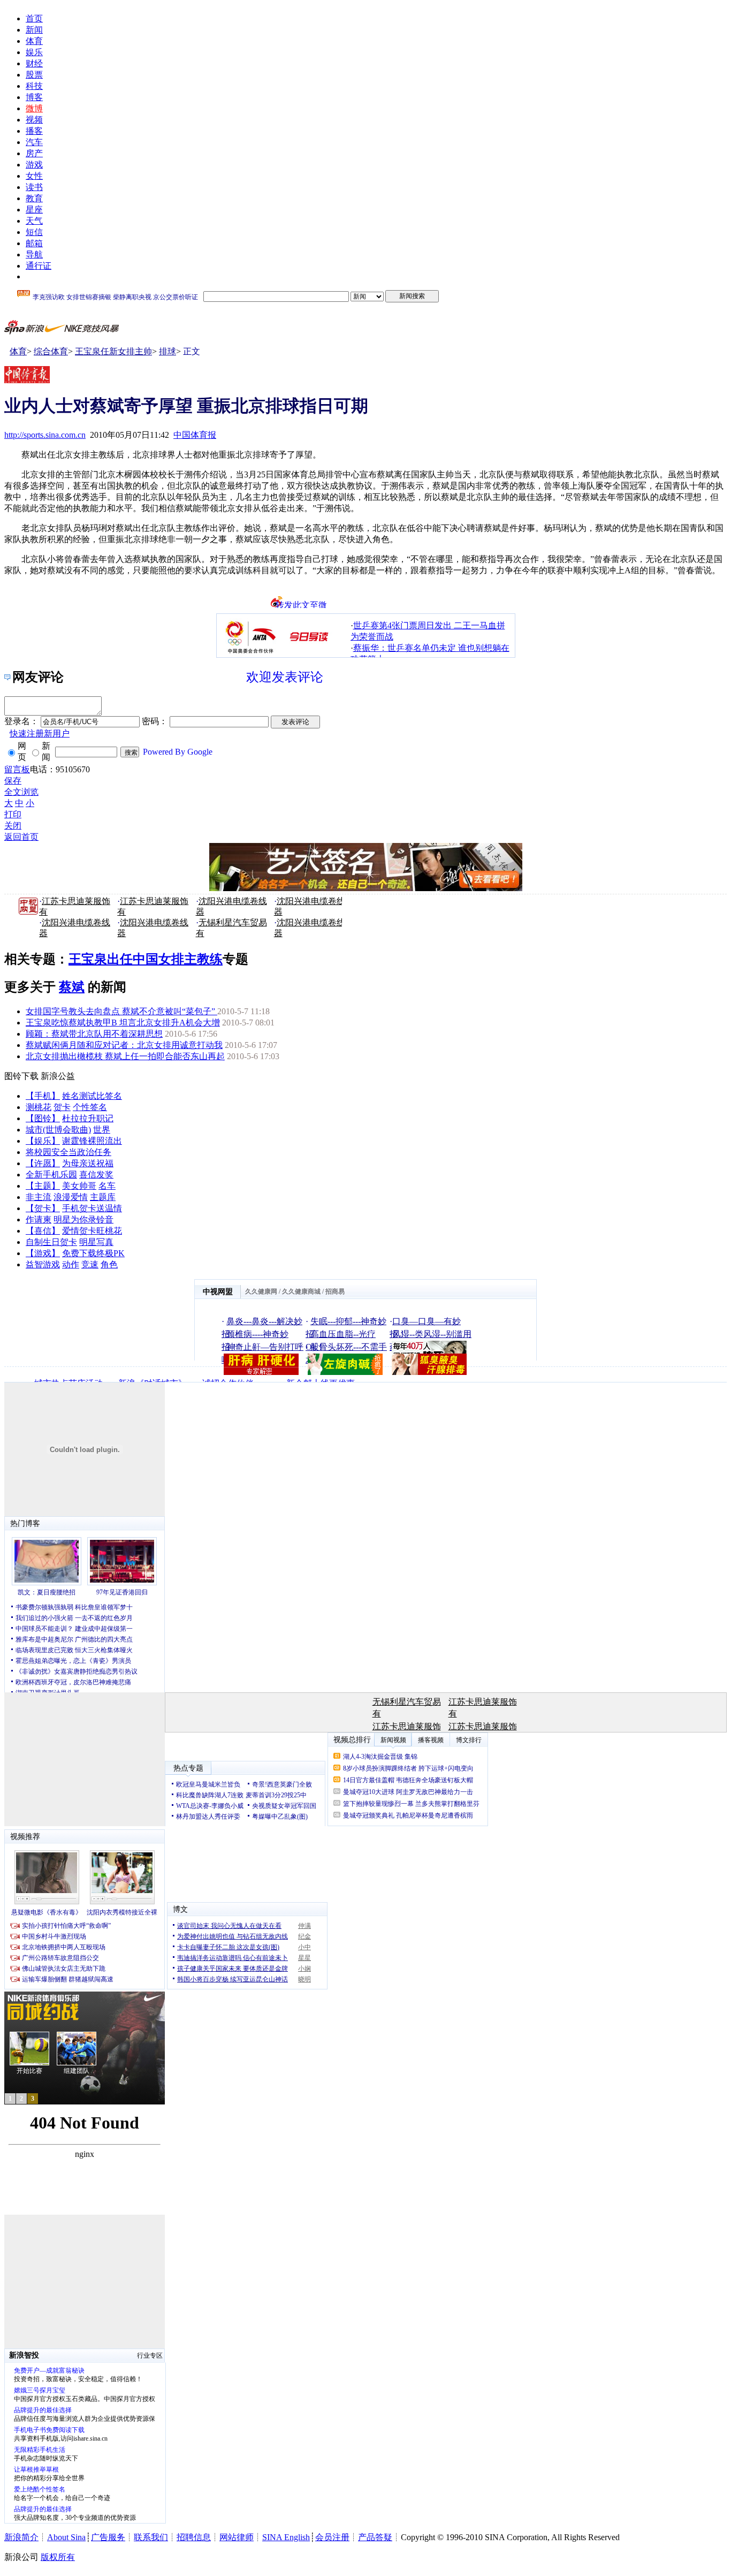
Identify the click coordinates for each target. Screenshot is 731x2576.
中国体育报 (195, 435)
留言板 (17, 769)
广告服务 (108, 2537)
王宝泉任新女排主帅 (113, 351)
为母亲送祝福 (88, 1163)
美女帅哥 (79, 1186)
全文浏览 (21, 792)
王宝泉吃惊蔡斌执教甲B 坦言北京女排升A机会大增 (123, 1023)
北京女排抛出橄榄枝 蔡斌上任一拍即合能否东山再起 (125, 1056)
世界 (102, 1130)
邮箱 (34, 243)
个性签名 (90, 1107)
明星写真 (96, 1242)
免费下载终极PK (93, 1253)
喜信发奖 (96, 1175)
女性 (34, 176)
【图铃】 (43, 1118)
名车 (107, 1186)
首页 (34, 18)
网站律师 (237, 2537)
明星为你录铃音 (83, 1219)
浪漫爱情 (71, 1197)
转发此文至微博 (301, 604)
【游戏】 (43, 1253)
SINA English (286, 2537)
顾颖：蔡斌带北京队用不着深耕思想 (94, 1034)
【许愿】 (43, 1163)
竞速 (90, 1264)
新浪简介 (21, 2537)
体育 (34, 41)
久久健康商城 (301, 1291)
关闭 (13, 826)
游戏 (34, 165)
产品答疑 (375, 2537)
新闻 (34, 30)
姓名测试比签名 (92, 1096)
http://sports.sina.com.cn (45, 435)
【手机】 (43, 1096)
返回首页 (21, 837)
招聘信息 (194, 2537)
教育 (34, 198)
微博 (34, 108)
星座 (34, 210)
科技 (34, 86)
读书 (34, 187)
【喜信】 (43, 1231)
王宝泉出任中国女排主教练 (146, 959)
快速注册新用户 (40, 734)
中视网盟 (218, 1292)
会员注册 (332, 2537)
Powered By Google (178, 752)
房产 (34, 153)
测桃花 (39, 1107)
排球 (167, 351)
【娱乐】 (43, 1141)
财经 (34, 63)
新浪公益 (58, 1076)
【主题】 (43, 1186)
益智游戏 (43, 1264)
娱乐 (34, 52)
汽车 (34, 142)
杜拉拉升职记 (88, 1118)
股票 (34, 75)
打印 (13, 814)
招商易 (335, 1291)
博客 (34, 97)
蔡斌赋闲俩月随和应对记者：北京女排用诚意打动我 (124, 1045)
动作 (71, 1264)
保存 (13, 781)
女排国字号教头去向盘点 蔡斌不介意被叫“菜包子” (121, 1011)
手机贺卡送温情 (92, 1208)
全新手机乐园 (51, 1175)
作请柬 (39, 1219)
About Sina (66, 2537)
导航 (34, 254)
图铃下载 (21, 1076)
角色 (109, 1264)
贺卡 (62, 1107)
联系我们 (151, 2537)
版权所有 (58, 2557)
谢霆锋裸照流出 (92, 1141)
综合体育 (51, 351)
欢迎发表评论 (285, 677)
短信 (34, 232)
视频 (34, 120)
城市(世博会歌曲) (58, 1130)
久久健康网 (261, 1291)
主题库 (103, 1197)
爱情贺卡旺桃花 (92, 1231)
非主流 (39, 1197)
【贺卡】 (43, 1208)
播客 (34, 131)
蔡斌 (72, 987)
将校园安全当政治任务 (68, 1152)
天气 (34, 221)
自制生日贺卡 (51, 1242)
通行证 (39, 266)
